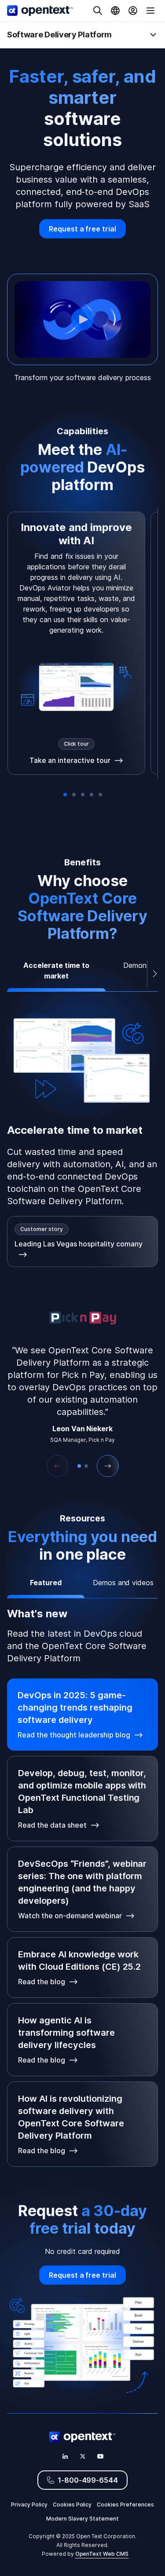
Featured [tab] (46, 1583)
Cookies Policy (72, 2505)
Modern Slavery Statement (82, 2519)
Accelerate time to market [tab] (56, 971)
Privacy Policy (29, 2505)
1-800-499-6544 (88, 2480)
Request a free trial (83, 229)
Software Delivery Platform (59, 35)
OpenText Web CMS (102, 2554)
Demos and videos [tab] (123, 1583)
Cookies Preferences (125, 2505)
